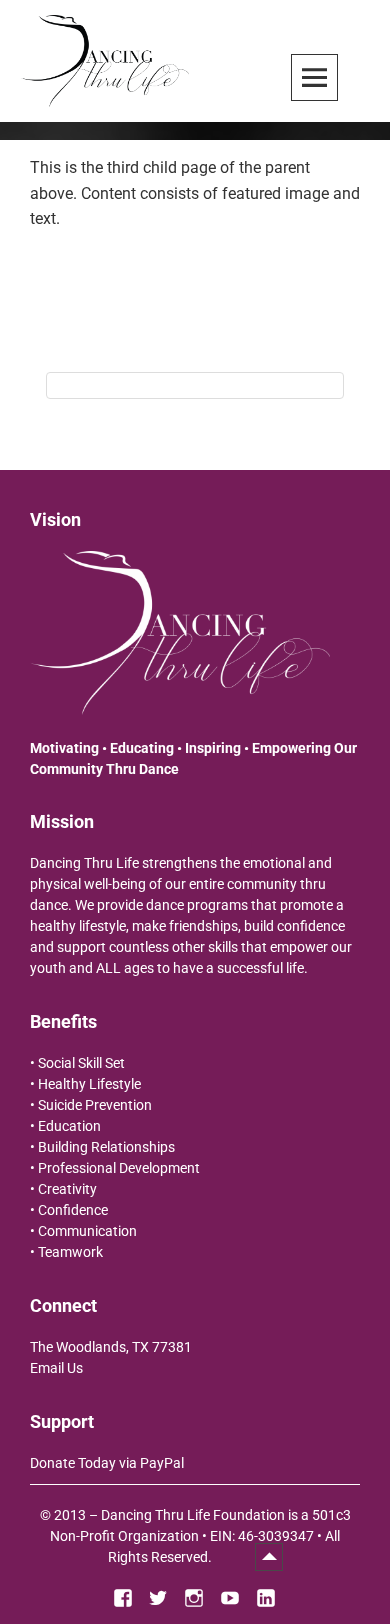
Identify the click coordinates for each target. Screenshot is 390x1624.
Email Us (56, 1368)
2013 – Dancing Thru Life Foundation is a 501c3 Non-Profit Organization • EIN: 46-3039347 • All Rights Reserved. (200, 1536)
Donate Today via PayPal (107, 1463)
